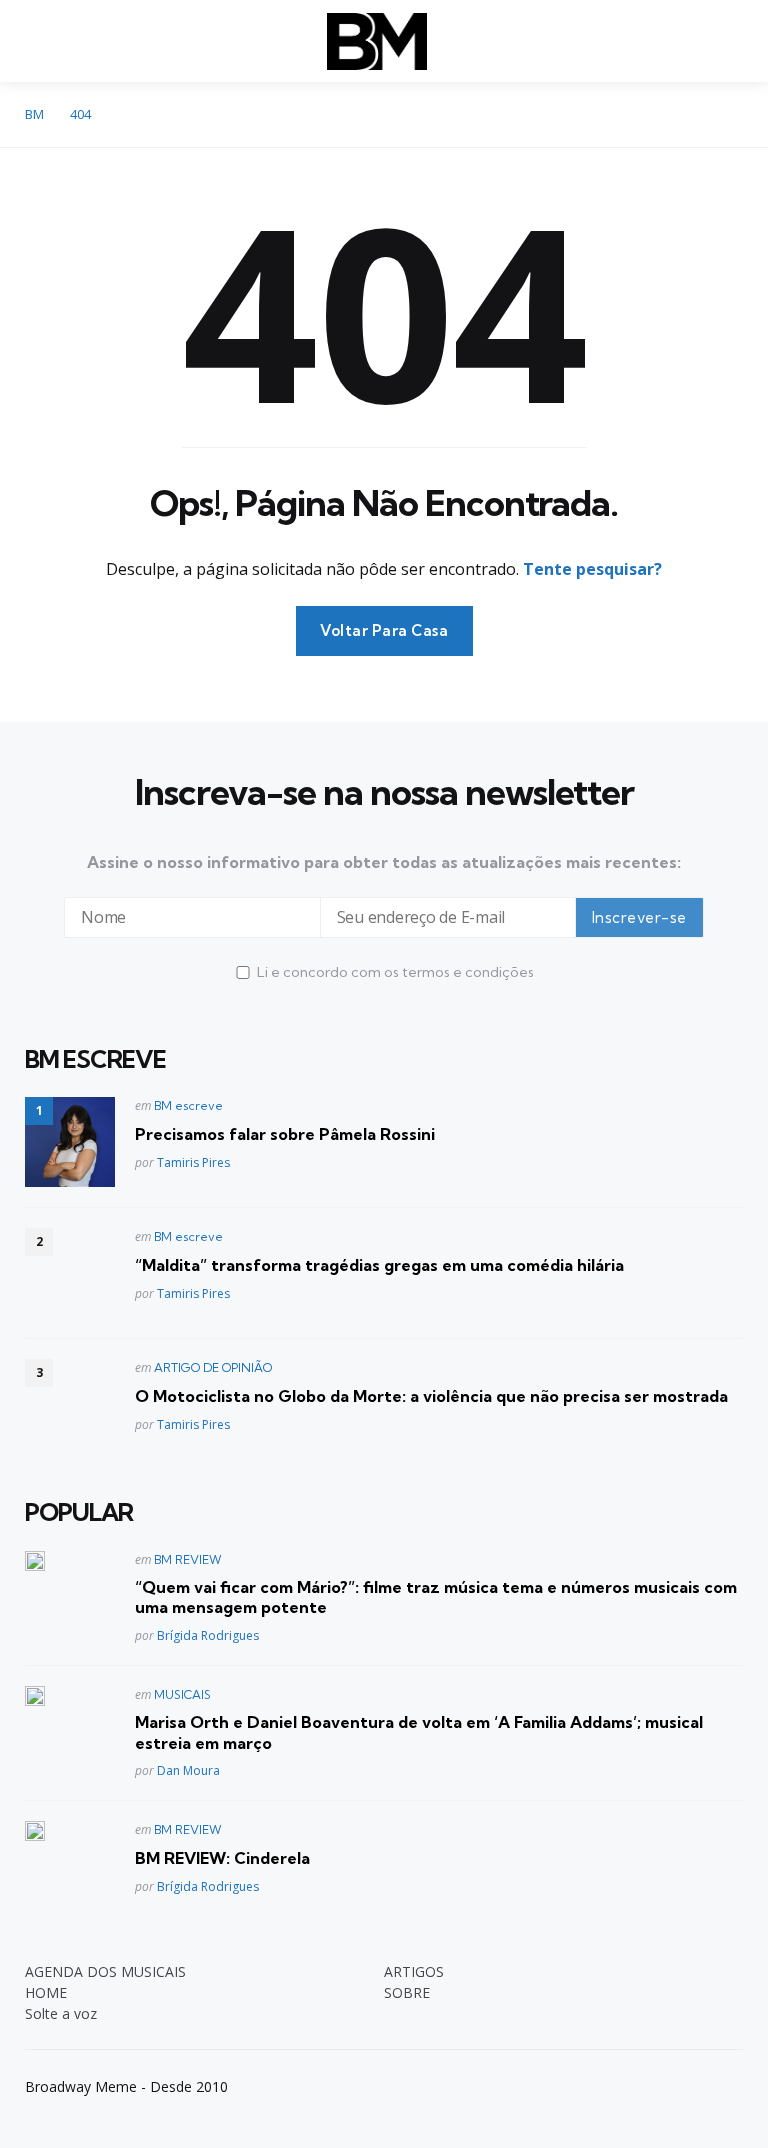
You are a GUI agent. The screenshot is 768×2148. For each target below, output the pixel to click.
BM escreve (188, 1105)
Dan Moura (188, 1770)
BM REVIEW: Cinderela (222, 1858)
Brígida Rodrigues (208, 1635)
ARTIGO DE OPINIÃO (213, 1367)
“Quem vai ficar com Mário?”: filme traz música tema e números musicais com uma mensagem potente (436, 1597)
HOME (46, 1992)
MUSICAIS (182, 1694)
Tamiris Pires (193, 1162)
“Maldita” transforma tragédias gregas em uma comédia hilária (379, 1265)
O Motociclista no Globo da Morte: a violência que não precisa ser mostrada (431, 1396)
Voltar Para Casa (384, 630)
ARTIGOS (414, 1971)
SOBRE (407, 1992)
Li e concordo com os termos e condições (395, 972)
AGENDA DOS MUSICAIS (105, 1971)
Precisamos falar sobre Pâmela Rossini (285, 1134)
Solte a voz (61, 2013)
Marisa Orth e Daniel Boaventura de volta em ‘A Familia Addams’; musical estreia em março (419, 1732)
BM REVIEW (188, 1559)
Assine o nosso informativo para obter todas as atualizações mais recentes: (384, 862)
